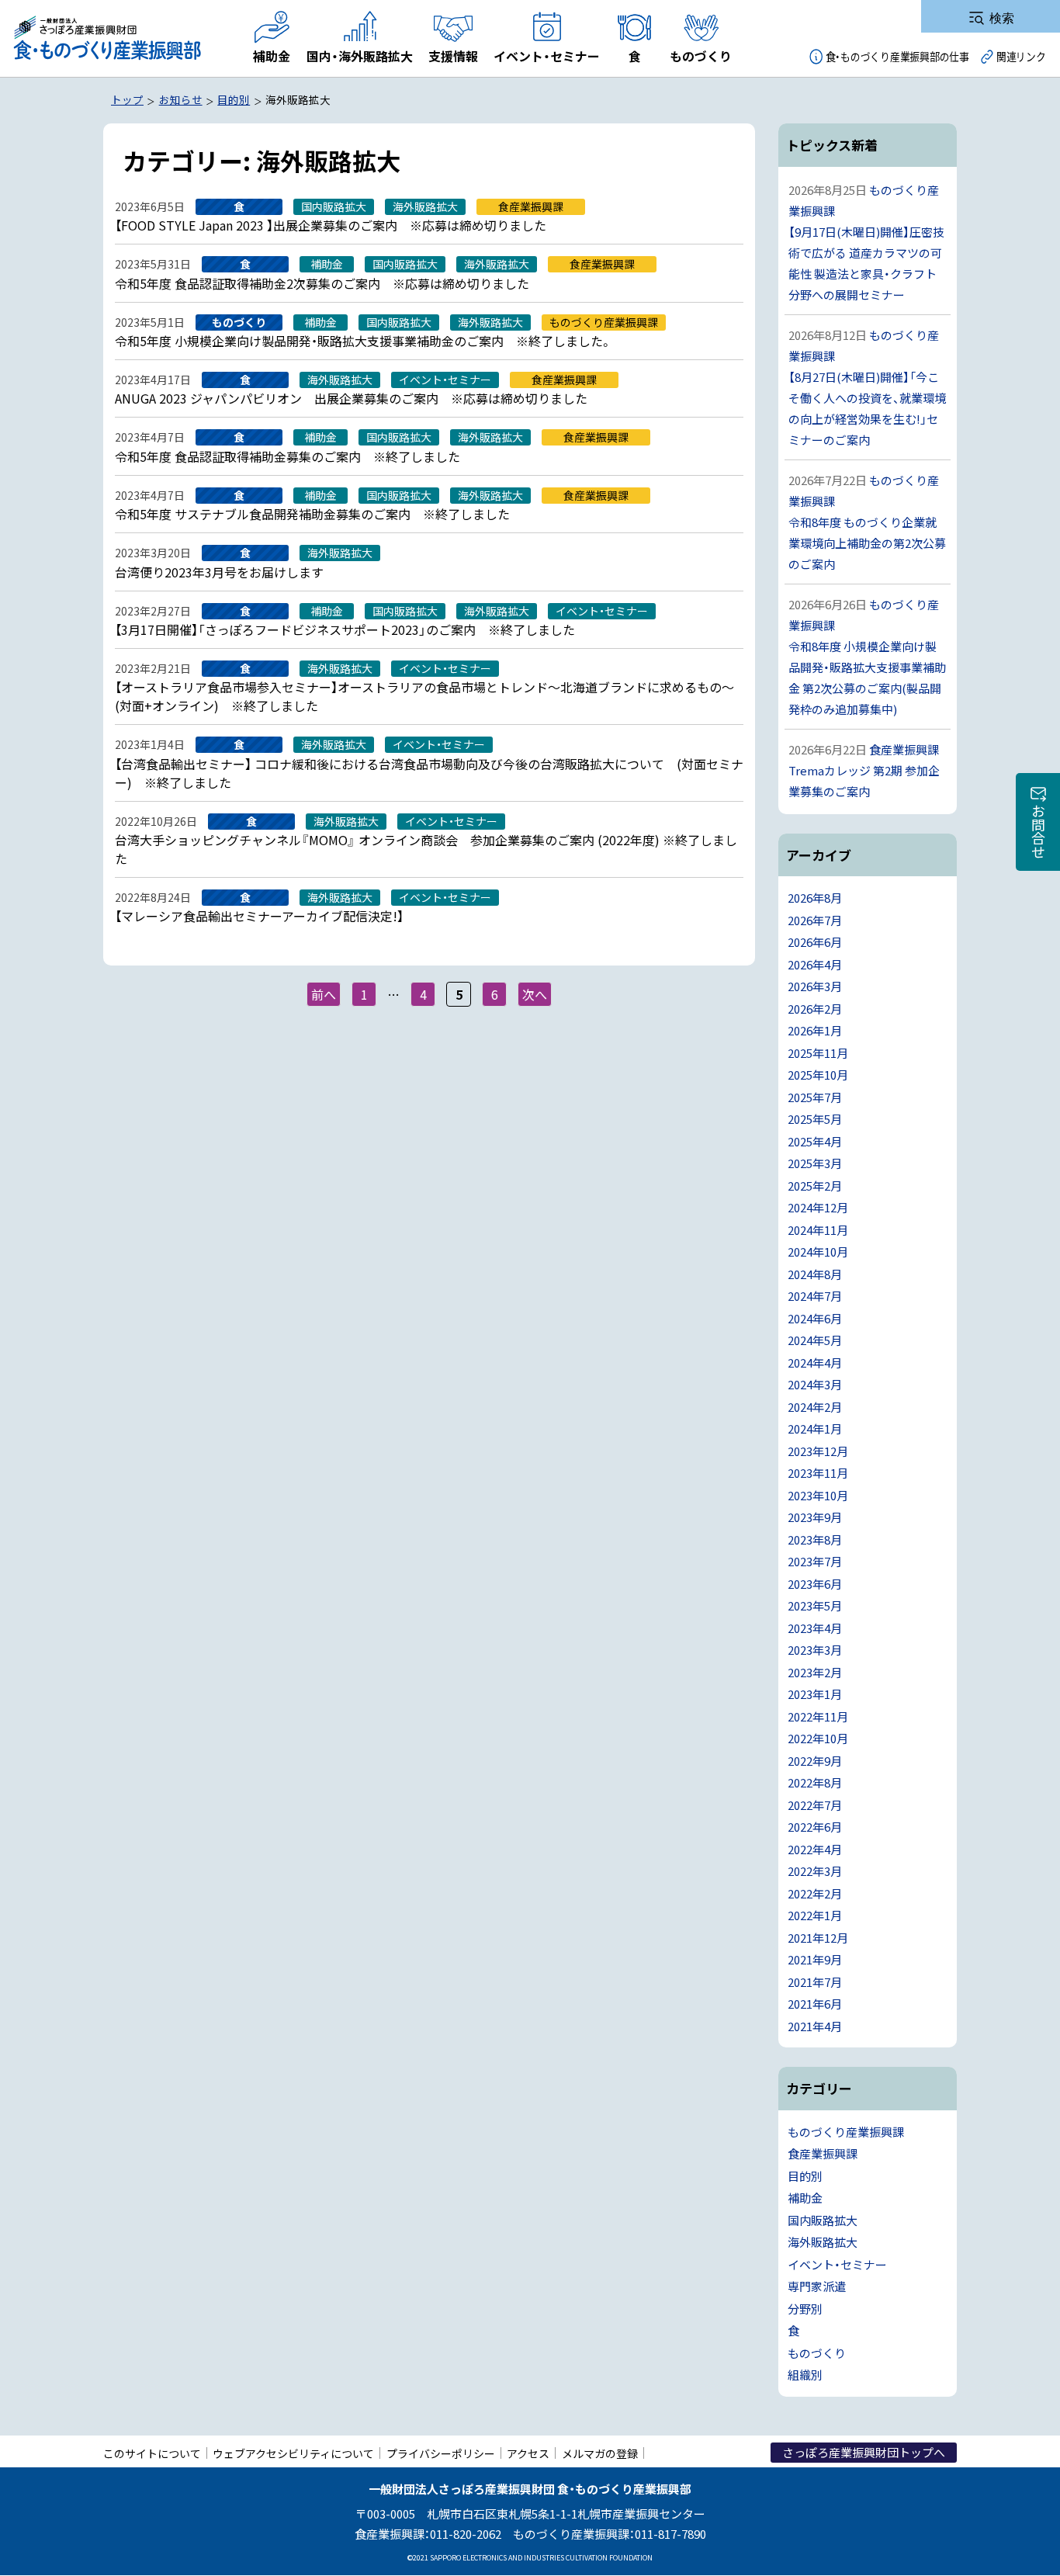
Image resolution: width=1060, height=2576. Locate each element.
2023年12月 (818, 1451)
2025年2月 (815, 1186)
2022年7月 (815, 1805)
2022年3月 (815, 1871)
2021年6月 (815, 2004)
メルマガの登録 (600, 2453)
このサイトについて (152, 2453)
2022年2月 (815, 1893)
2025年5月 (815, 1119)
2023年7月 (815, 1561)
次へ (535, 994)
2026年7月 (815, 920)
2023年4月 (815, 1628)
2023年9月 (815, 1517)
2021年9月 (815, 1959)
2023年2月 (815, 1672)
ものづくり (817, 2353)
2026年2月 (815, 1009)
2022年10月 (818, 1738)
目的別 (805, 2176)
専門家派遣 (817, 2286)
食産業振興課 (823, 2153)
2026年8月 (815, 898)
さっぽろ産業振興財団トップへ (864, 2452)
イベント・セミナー (837, 2264)
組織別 (805, 2375)
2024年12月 (818, 1207)
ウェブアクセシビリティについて (293, 2453)
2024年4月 (815, 1363)
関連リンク (1021, 56)
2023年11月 (818, 1473)
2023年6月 (815, 1584)
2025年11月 (818, 1053)
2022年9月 (815, 1761)
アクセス (528, 2453)
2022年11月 (818, 1716)
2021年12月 (818, 1938)
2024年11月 (818, 1230)
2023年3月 (815, 1650)
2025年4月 (815, 1141)
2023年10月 (818, 1495)
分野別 (805, 2309)
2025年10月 (818, 1075)
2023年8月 (815, 1539)
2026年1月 (815, 1030)
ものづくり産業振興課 (846, 2132)
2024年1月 (815, 1428)
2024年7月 (815, 1296)
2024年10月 (818, 1252)
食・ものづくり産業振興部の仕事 (897, 56)
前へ (324, 994)
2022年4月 (815, 1849)
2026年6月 (815, 942)
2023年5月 (815, 1605)
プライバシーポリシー (441, 2453)
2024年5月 (815, 1340)
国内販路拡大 (823, 2220)
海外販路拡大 (823, 2242)
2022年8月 (815, 1782)
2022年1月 (815, 1915)
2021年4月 (815, 2026)
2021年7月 (815, 1982)
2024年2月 (815, 1407)
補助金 (805, 2198)
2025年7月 (815, 1097)
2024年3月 (815, 1384)
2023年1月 (815, 1694)
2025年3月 (815, 1163)
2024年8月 (815, 1274)
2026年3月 (815, 986)
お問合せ (1038, 831)
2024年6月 (815, 1318)
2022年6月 (815, 1827)
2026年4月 (815, 964)
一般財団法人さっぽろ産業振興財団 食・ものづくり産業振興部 (106, 38)
